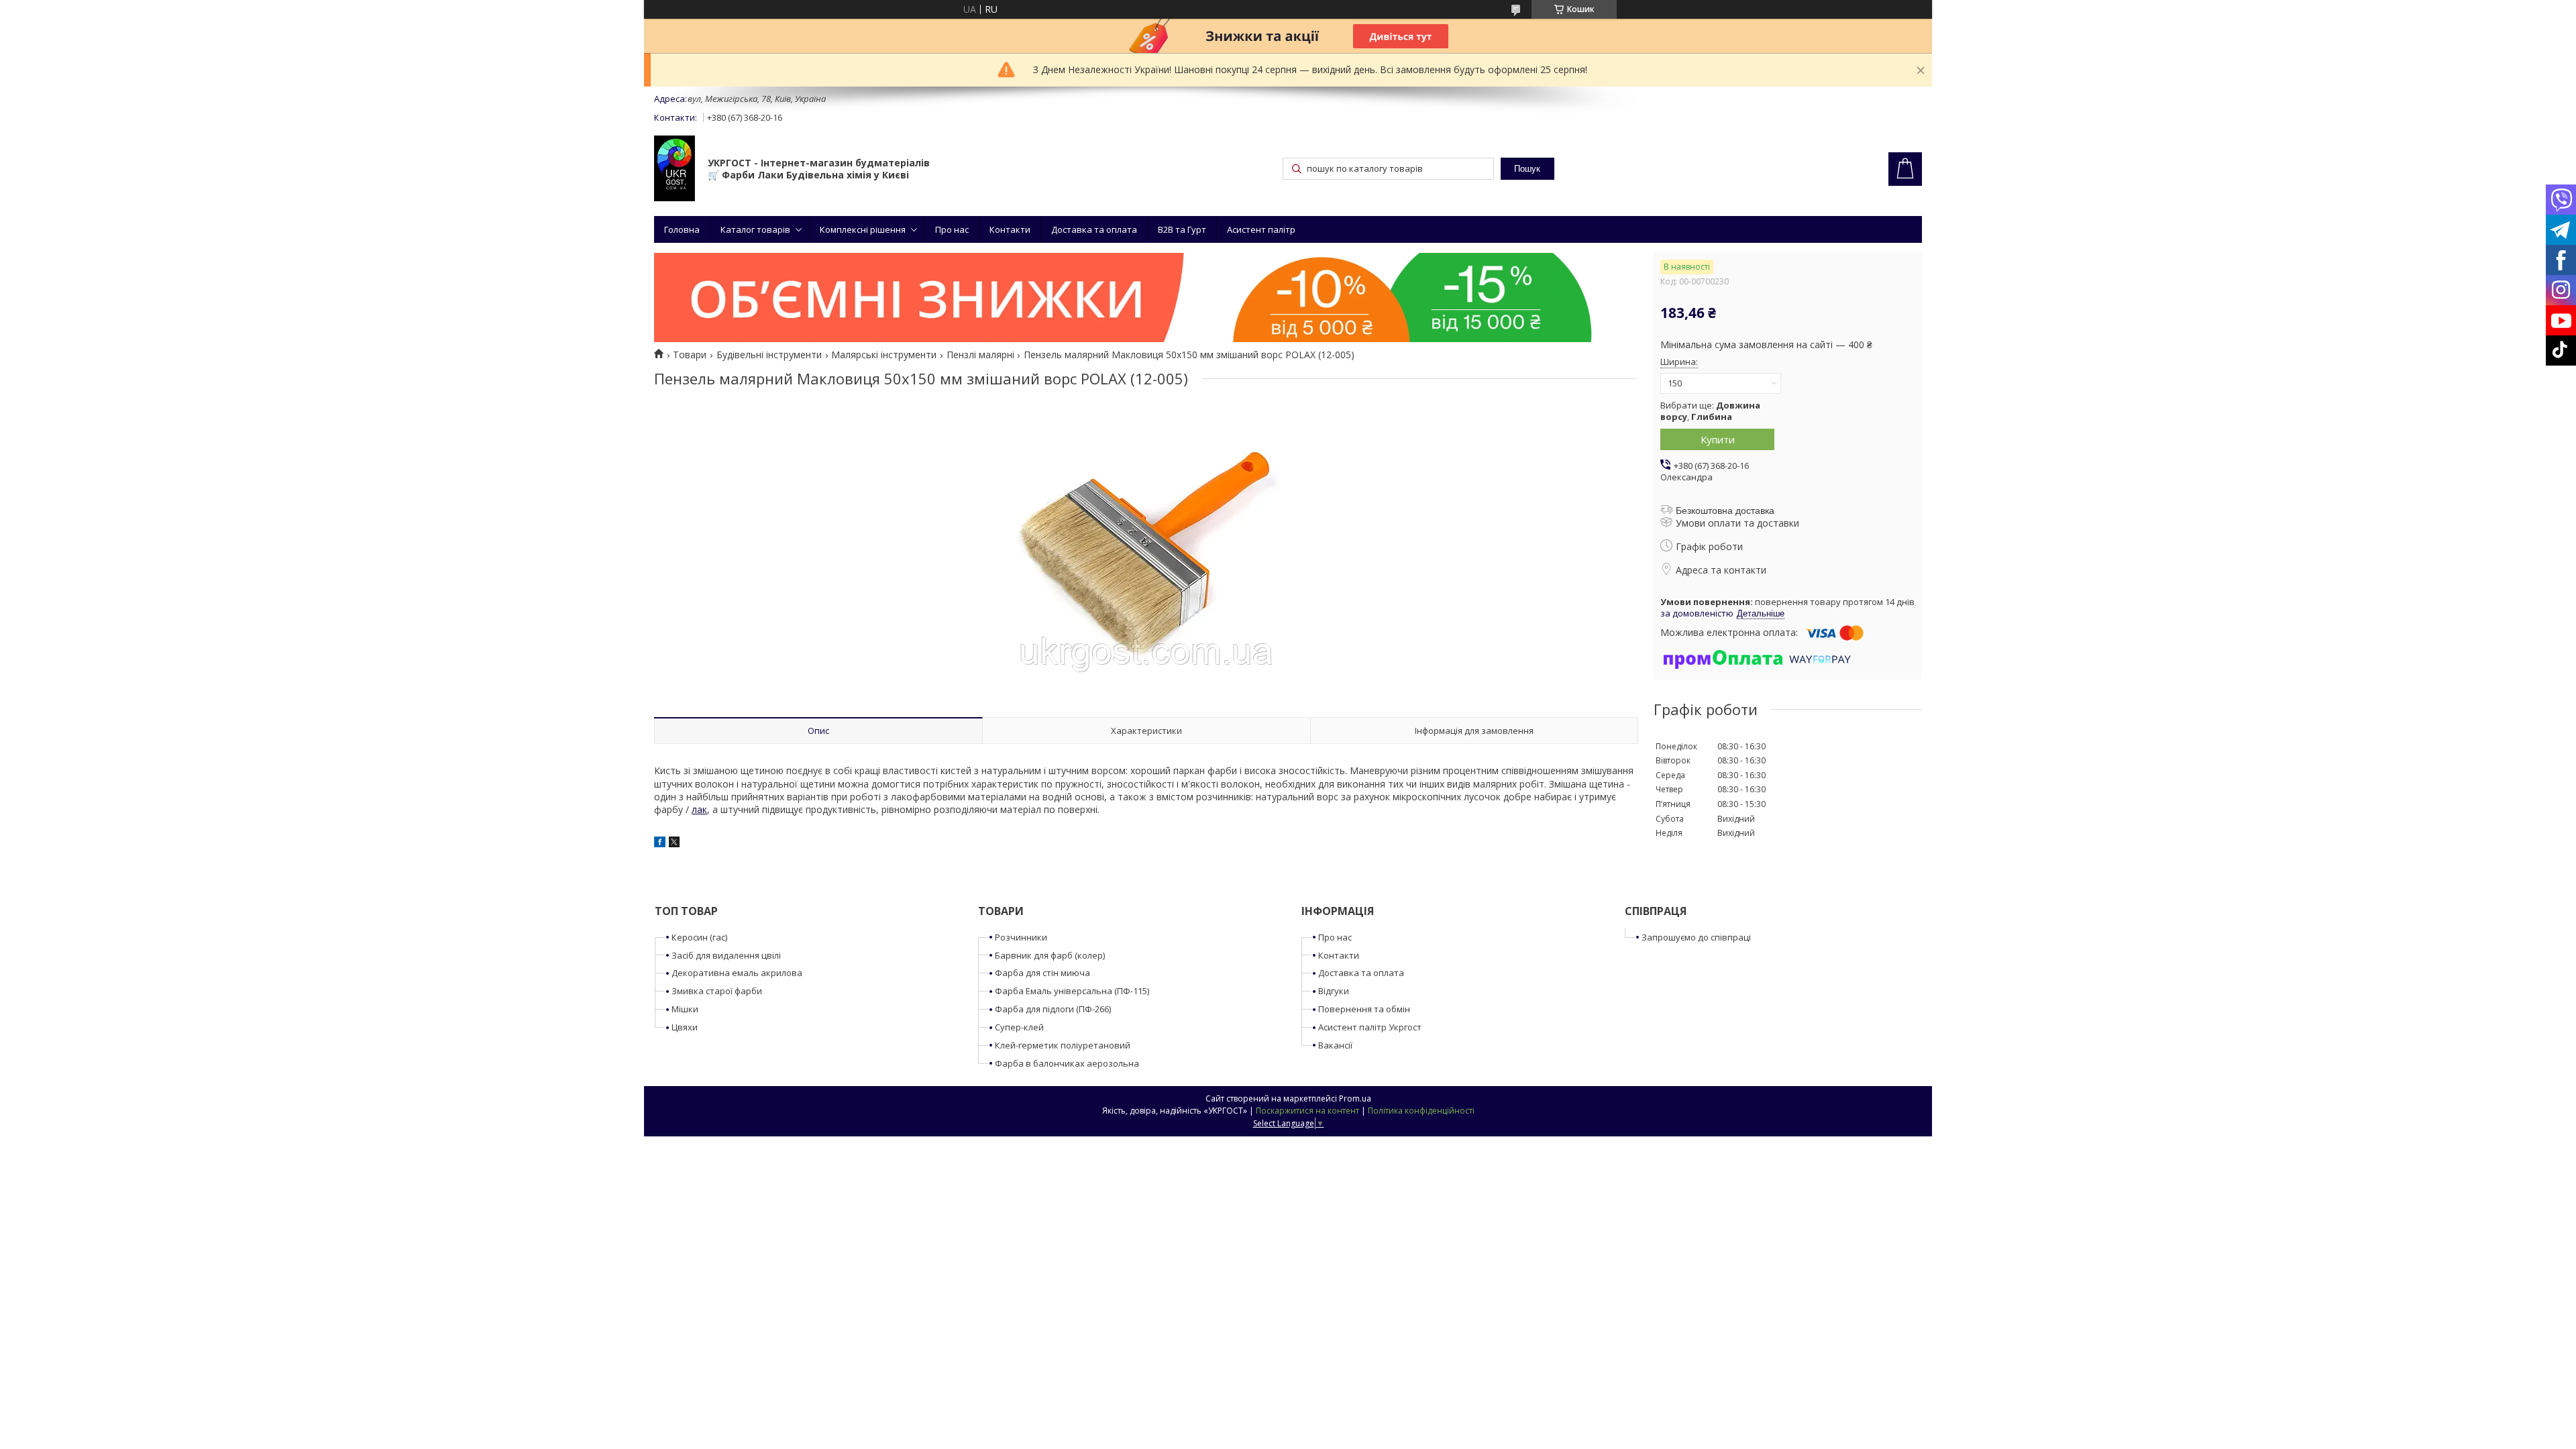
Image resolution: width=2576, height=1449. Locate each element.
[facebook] (660, 844)
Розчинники (1021, 937)
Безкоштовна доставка (1725, 511)
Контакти (1010, 229)
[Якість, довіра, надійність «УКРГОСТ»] (675, 170)
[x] (674, 844)
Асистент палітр (1261, 229)
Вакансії (1335, 1045)
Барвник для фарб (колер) (1050, 955)
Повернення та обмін (1364, 1009)
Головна (682, 229)
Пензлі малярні (980, 355)
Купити (1718, 439)
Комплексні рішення (863, 229)
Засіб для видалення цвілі (726, 955)
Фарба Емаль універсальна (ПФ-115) (1072, 991)
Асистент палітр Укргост (1370, 1027)
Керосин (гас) (699, 937)
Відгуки (1334, 991)
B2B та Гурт (1182, 229)
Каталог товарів (755, 229)
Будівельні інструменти (769, 355)
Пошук (1527, 169)
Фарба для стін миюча (1042, 973)
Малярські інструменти (884, 355)
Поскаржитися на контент (1307, 1111)
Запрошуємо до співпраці (1696, 937)
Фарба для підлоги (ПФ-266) (1053, 1009)
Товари (690, 355)
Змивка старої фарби (717, 991)
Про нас (952, 229)
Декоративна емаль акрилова (737, 973)
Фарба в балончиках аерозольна (1067, 1063)
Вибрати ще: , (1710, 411)
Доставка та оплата (1094, 229)
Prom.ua (1355, 1098)
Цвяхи (685, 1027)
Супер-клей (1019, 1027)
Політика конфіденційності (1421, 1111)
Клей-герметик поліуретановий (1063, 1045)
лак (699, 809)
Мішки (685, 1009)
